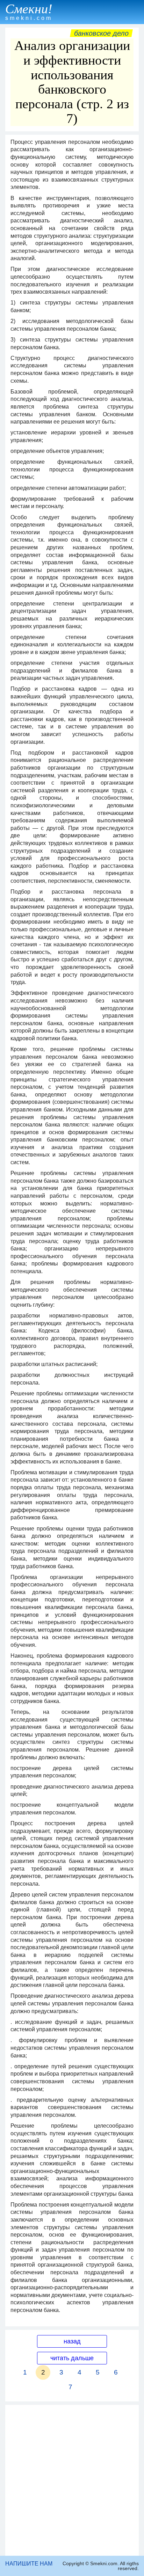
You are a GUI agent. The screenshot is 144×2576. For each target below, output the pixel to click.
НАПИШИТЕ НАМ (29, 2564)
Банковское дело (101, 33)
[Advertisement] (72, 2480)
